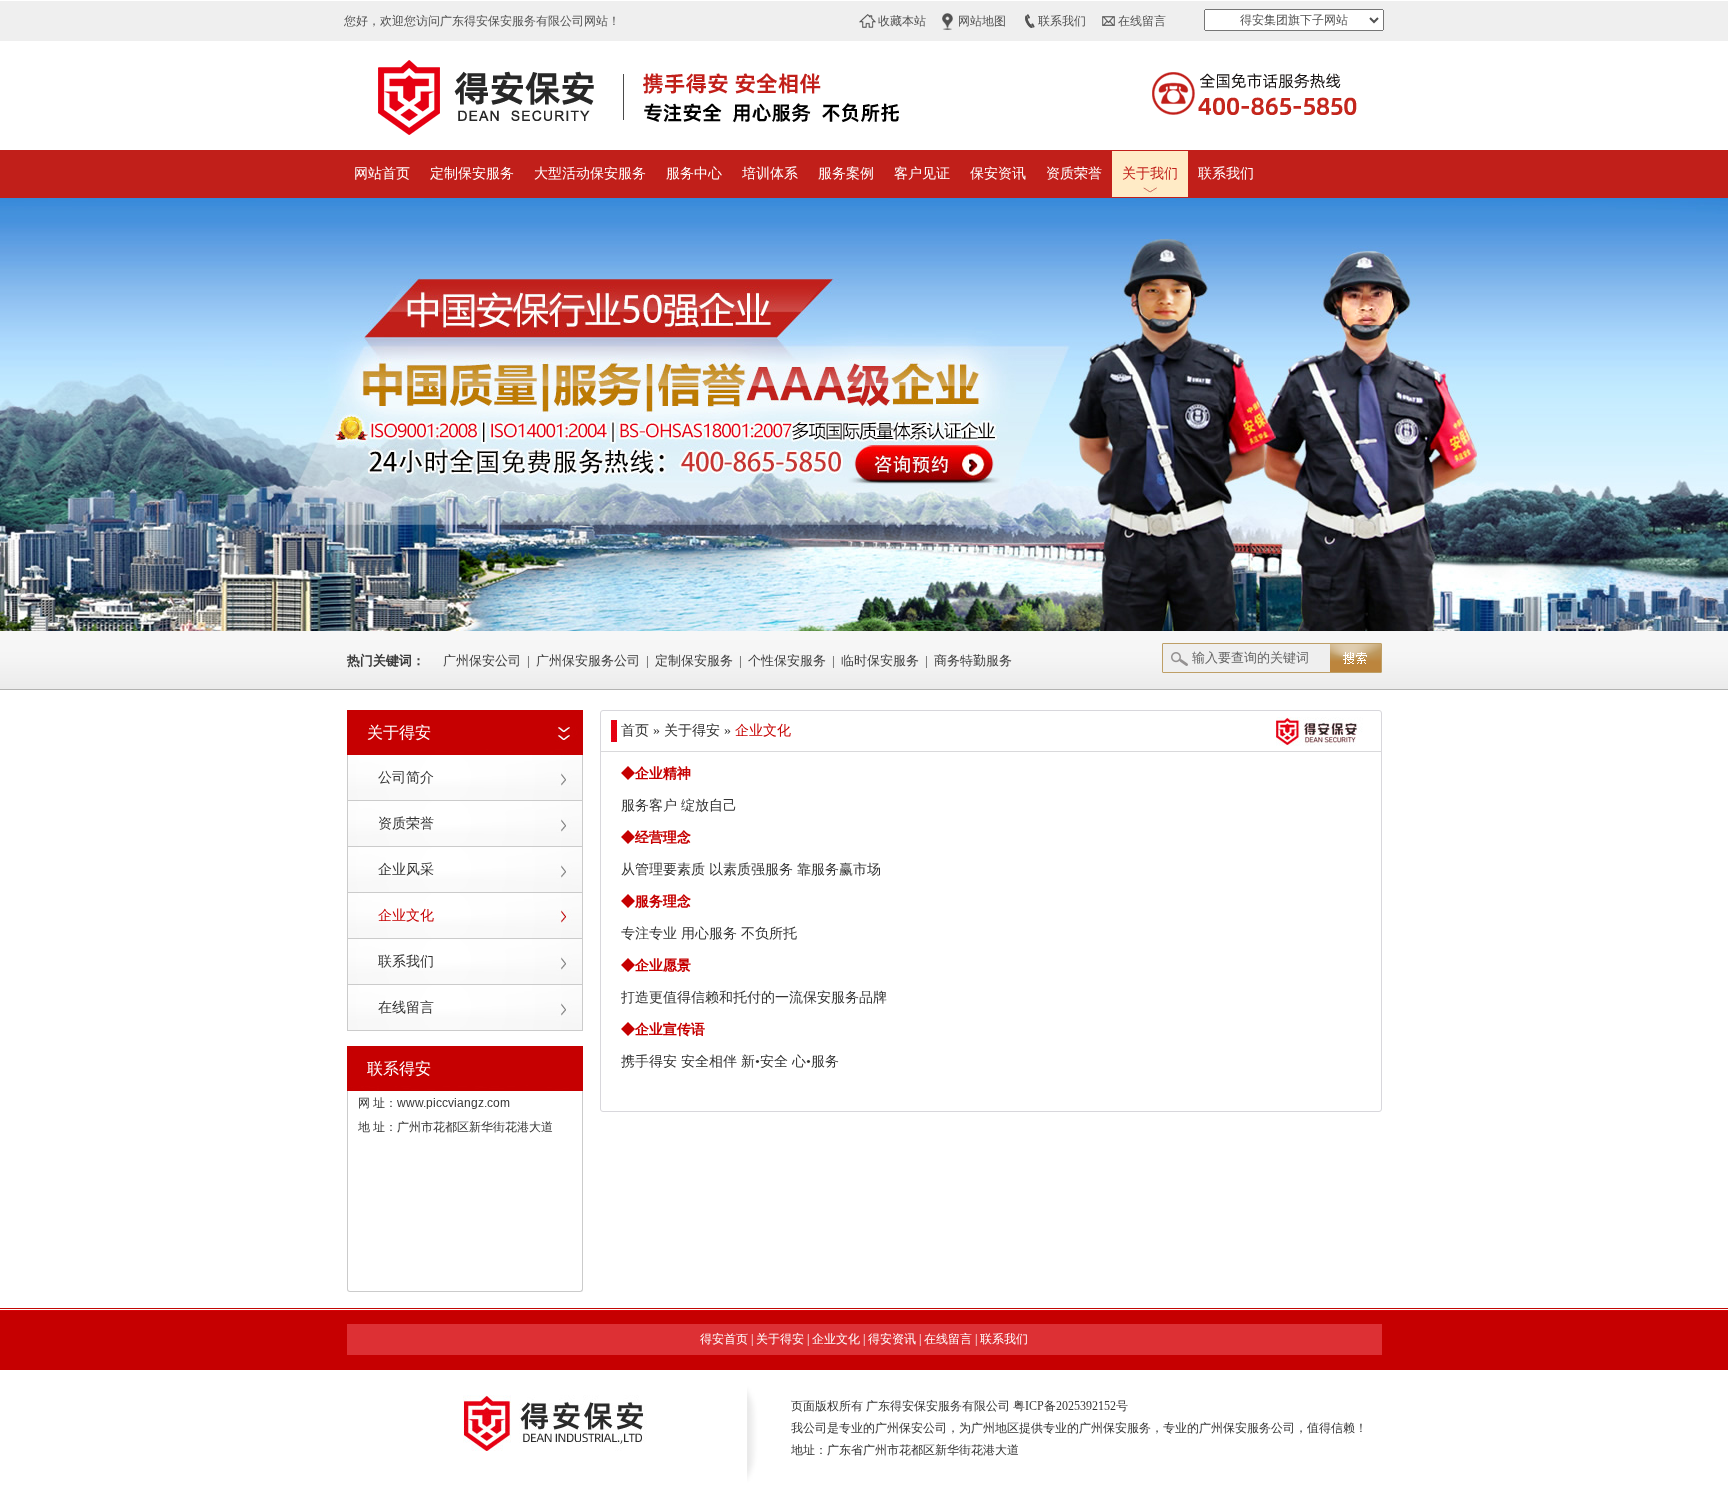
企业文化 (406, 915)
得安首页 (724, 1339)
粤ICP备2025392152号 (1070, 1406)
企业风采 (406, 869)
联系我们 (1062, 21)
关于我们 (1150, 173)
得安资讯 (892, 1339)
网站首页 (382, 173)
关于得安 (780, 1339)
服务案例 (846, 173)
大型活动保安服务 (590, 173)
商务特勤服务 (973, 660)
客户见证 (922, 173)
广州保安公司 (482, 660)
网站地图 (982, 21)
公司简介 (406, 777)
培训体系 (770, 173)
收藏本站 (902, 21)
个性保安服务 (787, 660)
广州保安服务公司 (588, 660)
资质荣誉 (1074, 173)
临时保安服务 (880, 660)
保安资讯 (998, 173)
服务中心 (694, 173)
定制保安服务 (472, 173)
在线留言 (1142, 21)
